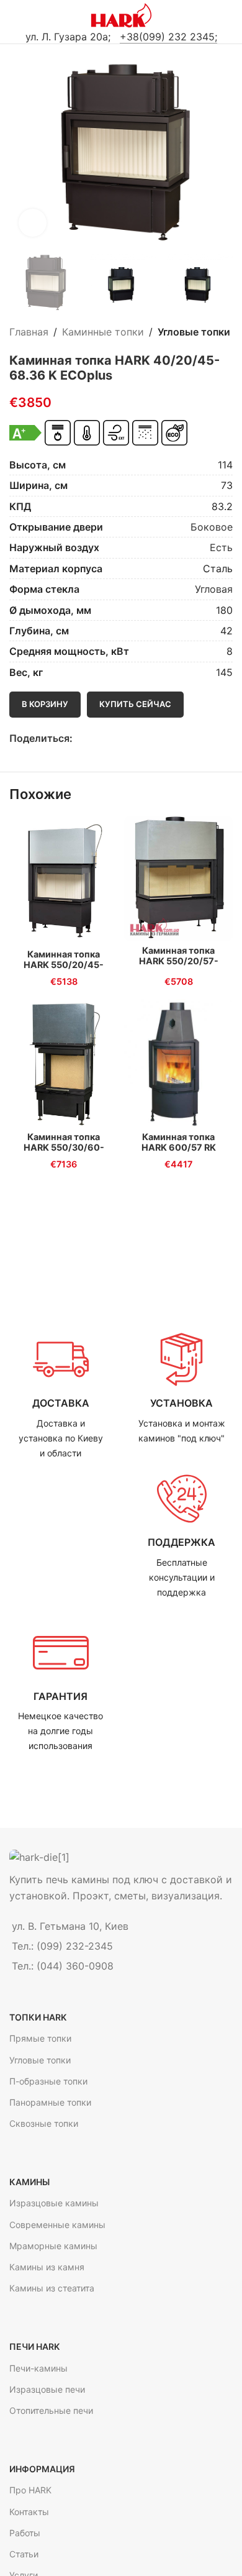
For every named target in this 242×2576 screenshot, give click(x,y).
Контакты (29, 2512)
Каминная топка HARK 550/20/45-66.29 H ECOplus (64, 965)
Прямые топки (40, 2038)
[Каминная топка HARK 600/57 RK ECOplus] (178, 1063)
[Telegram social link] (123, 738)
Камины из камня (47, 2267)
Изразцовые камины (54, 2203)
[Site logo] (121, 14)
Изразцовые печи (47, 2389)
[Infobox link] (60, 1396)
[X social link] (94, 738)
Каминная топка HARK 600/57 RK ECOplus (179, 1148)
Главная (29, 332)
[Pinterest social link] (108, 738)
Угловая (214, 589)
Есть (221, 547)
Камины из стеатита (52, 2288)
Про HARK (30, 2490)
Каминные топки (103, 332)
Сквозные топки (44, 2123)
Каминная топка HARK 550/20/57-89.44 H (179, 961)
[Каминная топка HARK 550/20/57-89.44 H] (178, 879)
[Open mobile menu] (14, 16)
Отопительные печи (51, 2410)
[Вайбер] (137, 738)
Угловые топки (194, 332)
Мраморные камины (53, 2246)
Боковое (212, 527)
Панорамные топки (50, 2102)
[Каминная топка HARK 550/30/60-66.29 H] (64, 1063)
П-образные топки (48, 2081)
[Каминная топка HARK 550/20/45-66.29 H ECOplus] (64, 880)
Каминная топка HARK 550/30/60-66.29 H (64, 1148)
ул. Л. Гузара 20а (67, 37)
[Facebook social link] (80, 738)
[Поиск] (228, 16)
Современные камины (57, 2225)
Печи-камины (38, 2368)
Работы (25, 2533)
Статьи (24, 2554)
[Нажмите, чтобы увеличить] (33, 223)
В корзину (45, 704)
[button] (22, 151)
